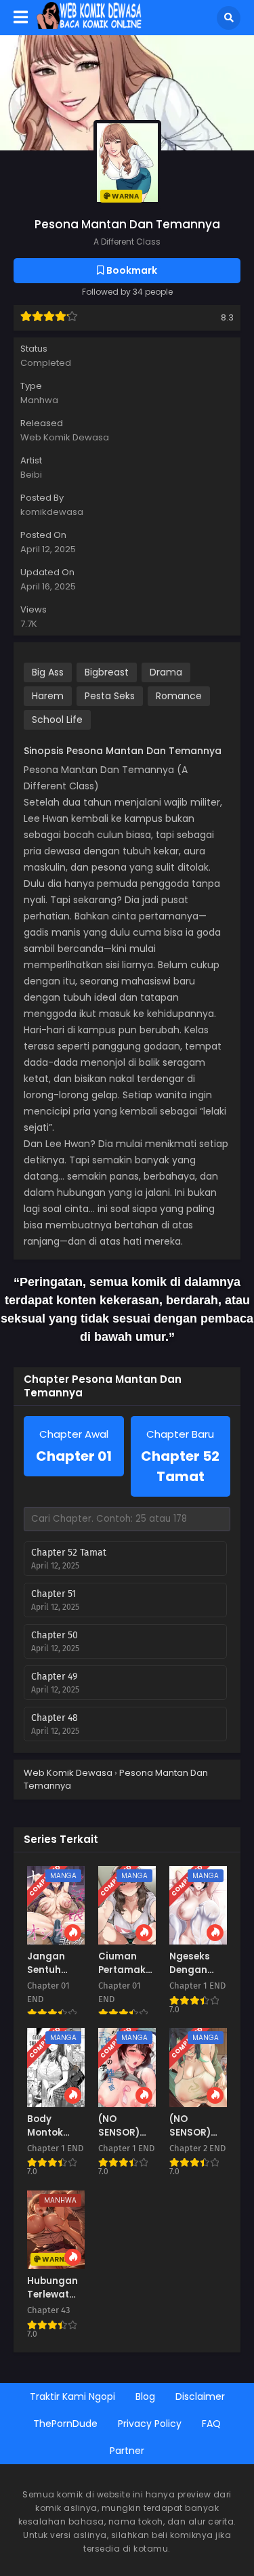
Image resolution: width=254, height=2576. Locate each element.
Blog (145, 2396)
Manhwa (39, 400)
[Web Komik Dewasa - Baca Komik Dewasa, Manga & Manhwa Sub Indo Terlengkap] (89, 26)
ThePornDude (65, 2424)
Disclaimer (200, 2396)
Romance (179, 696)
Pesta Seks (110, 696)
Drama (166, 672)
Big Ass (48, 672)
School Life (57, 720)
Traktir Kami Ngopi (72, 2396)
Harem (48, 696)
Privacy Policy (150, 2424)
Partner (127, 2451)
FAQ (211, 2424)
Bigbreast (107, 672)
